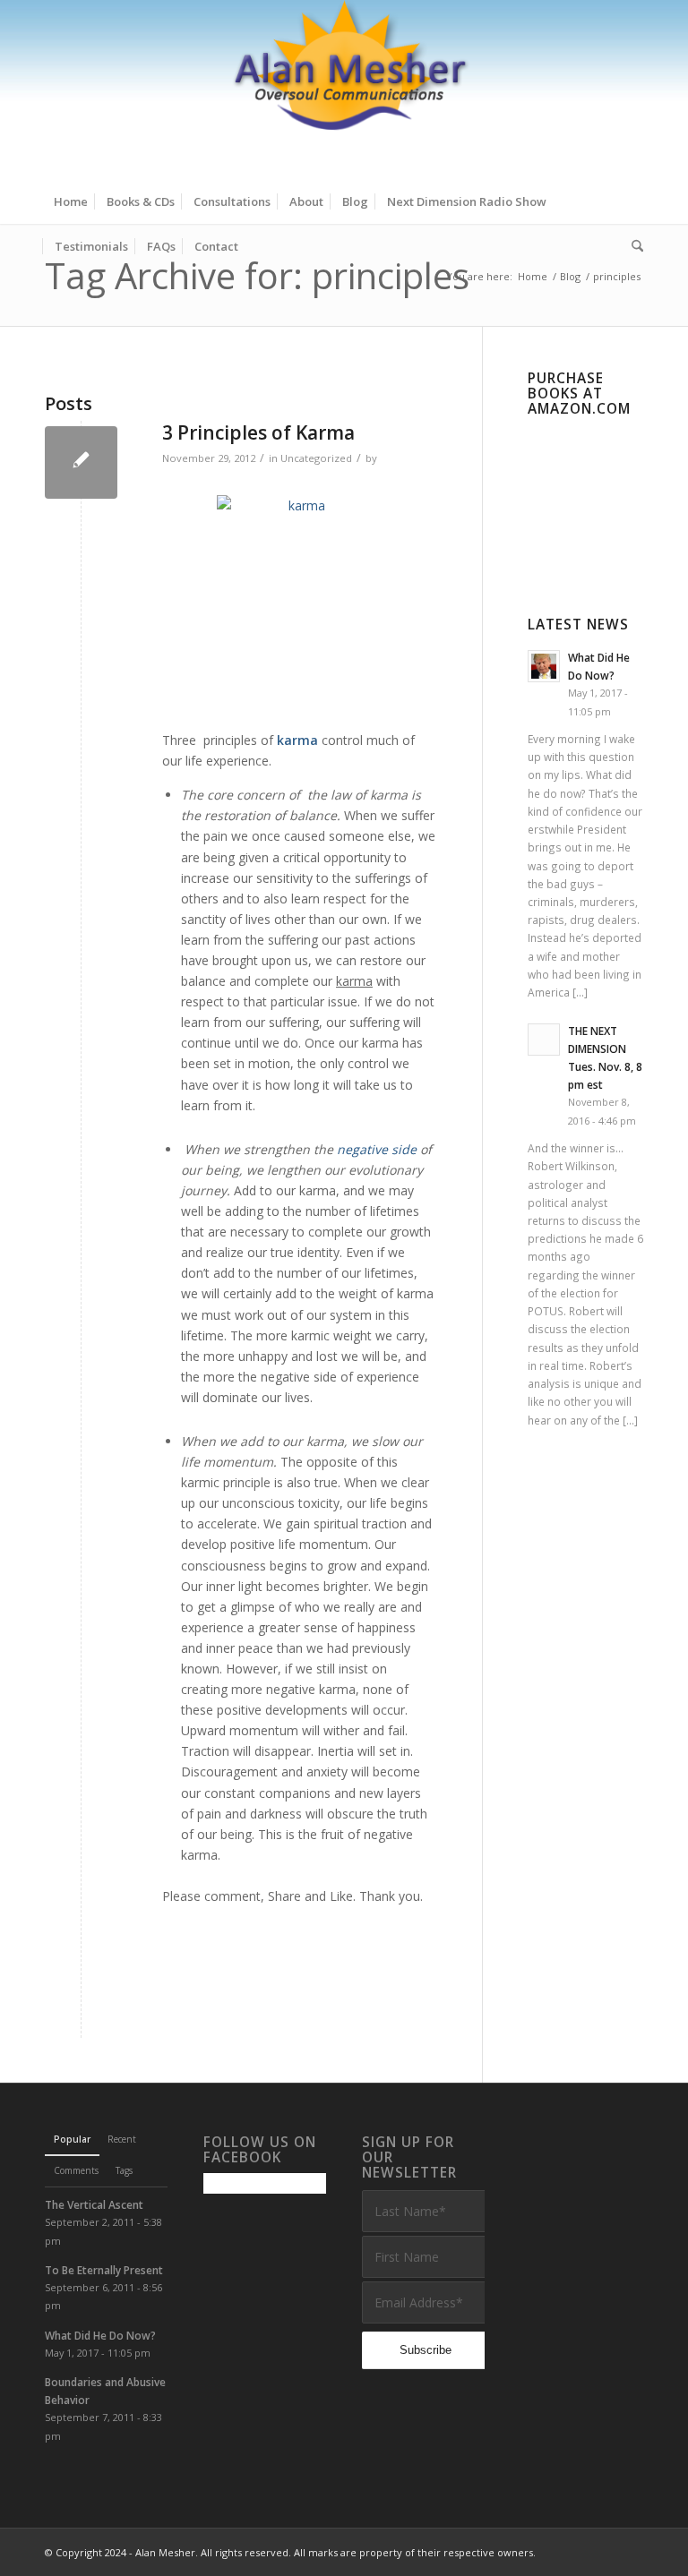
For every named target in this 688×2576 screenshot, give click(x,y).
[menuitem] (71, 201)
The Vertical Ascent (94, 2204)
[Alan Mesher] (344, 90)
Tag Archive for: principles (257, 275)
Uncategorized (316, 458)
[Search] (633, 246)
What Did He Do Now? (100, 2335)
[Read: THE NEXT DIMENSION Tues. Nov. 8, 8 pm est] (544, 1040)
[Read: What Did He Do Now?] (544, 666)
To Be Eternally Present (104, 2270)
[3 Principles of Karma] (81, 462)
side (404, 1149)
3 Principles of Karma (258, 432)
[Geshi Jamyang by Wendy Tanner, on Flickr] (300, 603)
